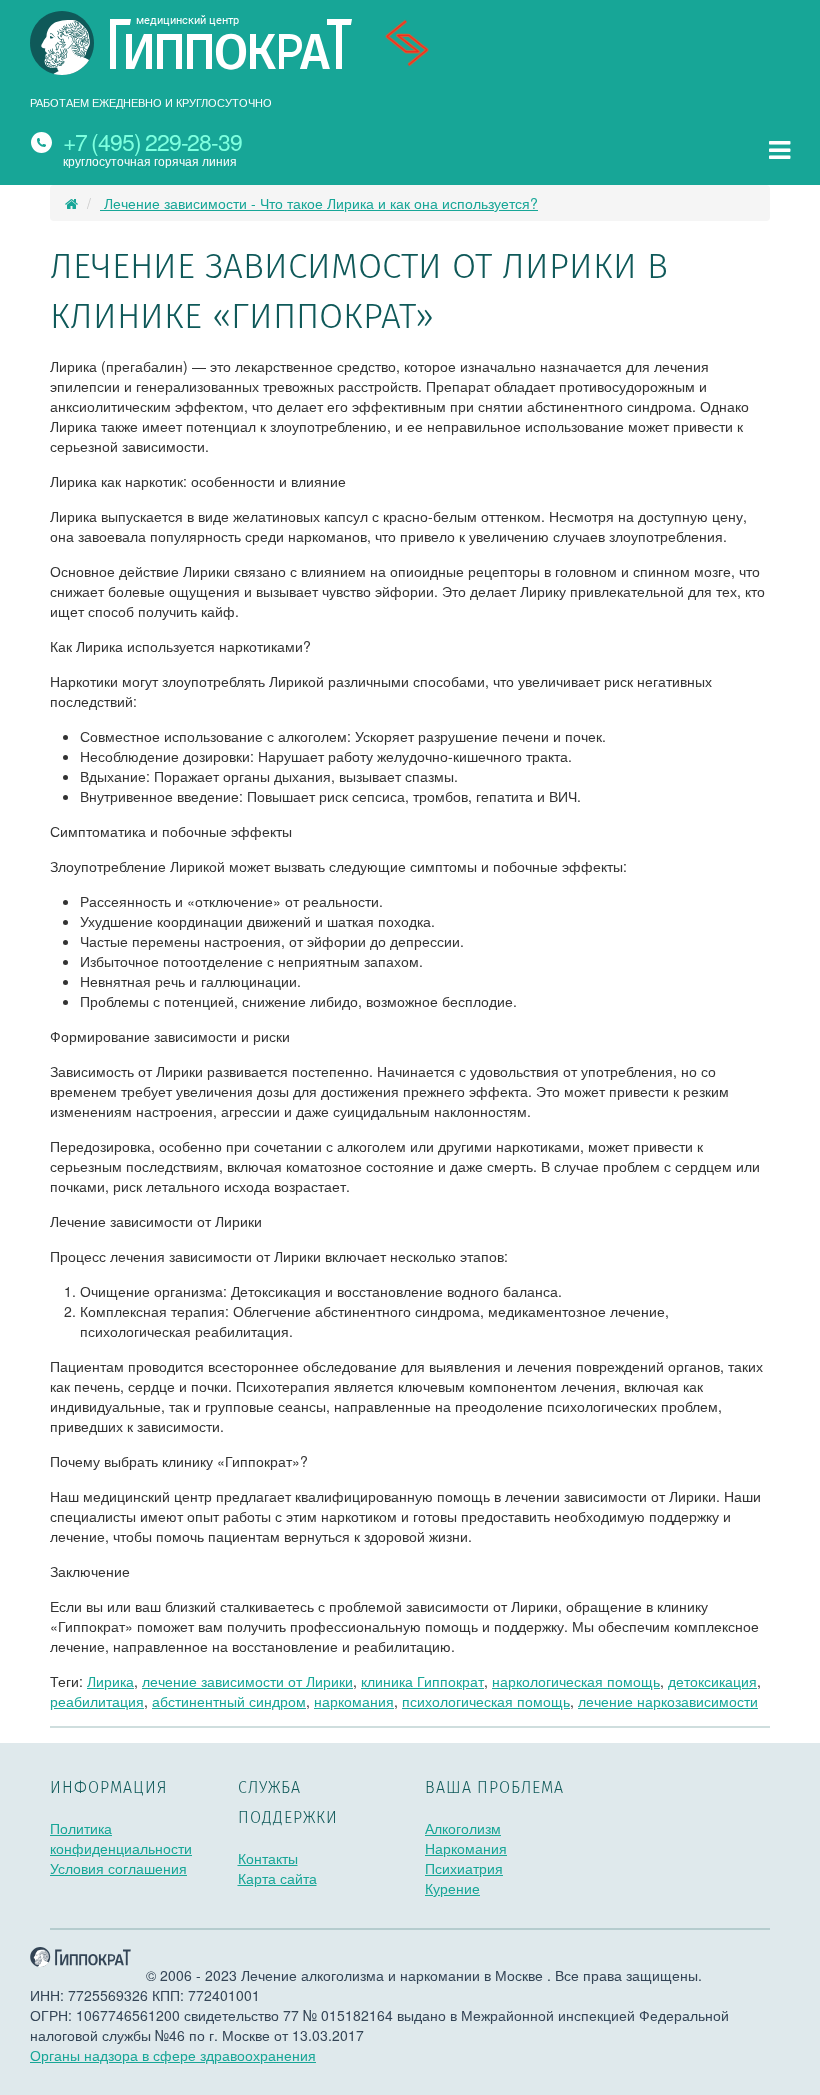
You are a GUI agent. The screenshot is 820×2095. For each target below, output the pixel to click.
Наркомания (466, 1848)
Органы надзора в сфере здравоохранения (173, 2055)
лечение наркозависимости (668, 1701)
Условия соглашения (118, 1868)
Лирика (110, 1681)
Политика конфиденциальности (121, 1838)
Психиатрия (464, 1868)
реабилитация (97, 1701)
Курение (452, 1888)
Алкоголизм (463, 1828)
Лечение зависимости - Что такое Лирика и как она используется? (319, 203)
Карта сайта (277, 1878)
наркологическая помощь (576, 1681)
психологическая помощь (486, 1701)
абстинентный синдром (229, 1701)
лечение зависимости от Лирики (247, 1681)
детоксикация (712, 1681)
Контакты (268, 1858)
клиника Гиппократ (422, 1681)
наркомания (354, 1701)
